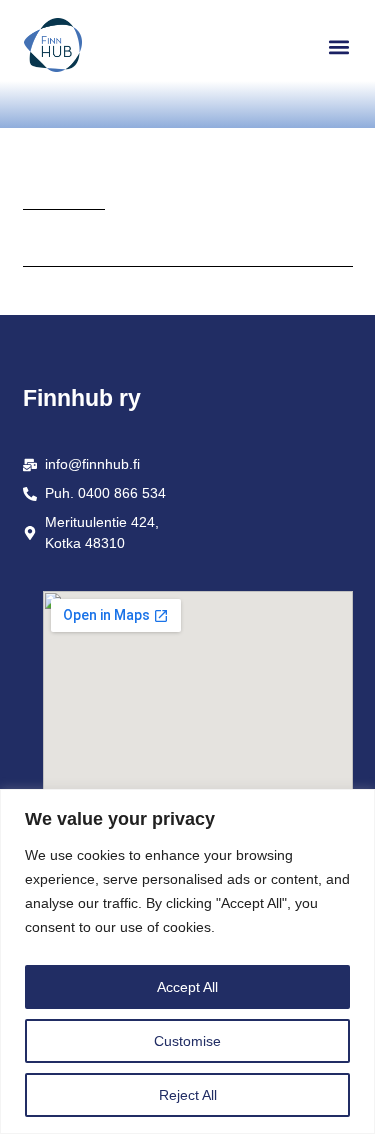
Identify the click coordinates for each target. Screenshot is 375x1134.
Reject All (188, 1095)
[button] (339, 46)
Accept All (187, 987)
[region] (187, 961)
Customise (187, 1041)
